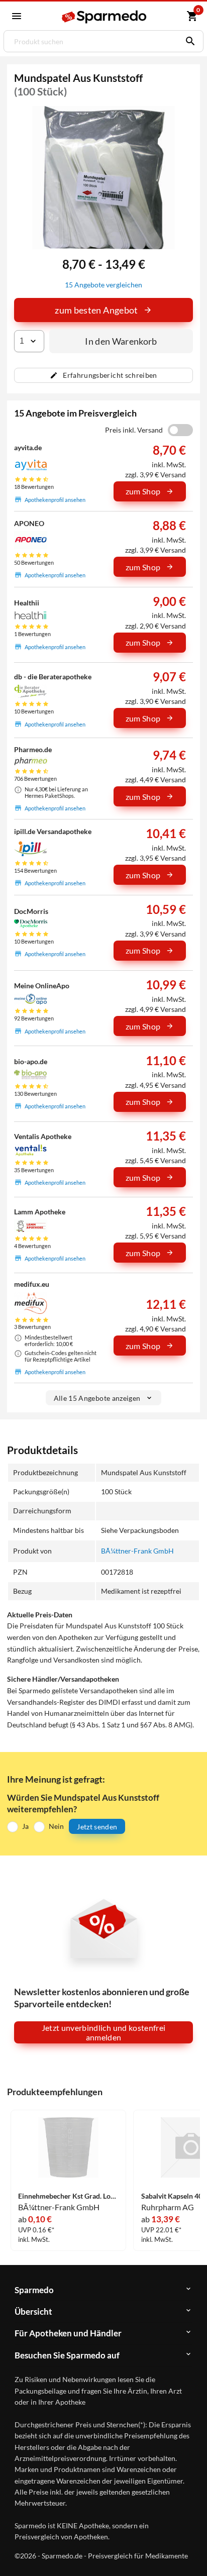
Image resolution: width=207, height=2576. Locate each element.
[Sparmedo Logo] (105, 17)
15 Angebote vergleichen (103, 285)
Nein (56, 1826)
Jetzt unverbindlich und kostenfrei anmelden (104, 2032)
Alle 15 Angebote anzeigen (97, 1398)
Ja (25, 1826)
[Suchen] (188, 41)
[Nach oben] (191, 2553)
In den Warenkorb (121, 341)
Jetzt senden (97, 1827)
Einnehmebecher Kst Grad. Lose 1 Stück (68, 2196)
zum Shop (143, 491)
